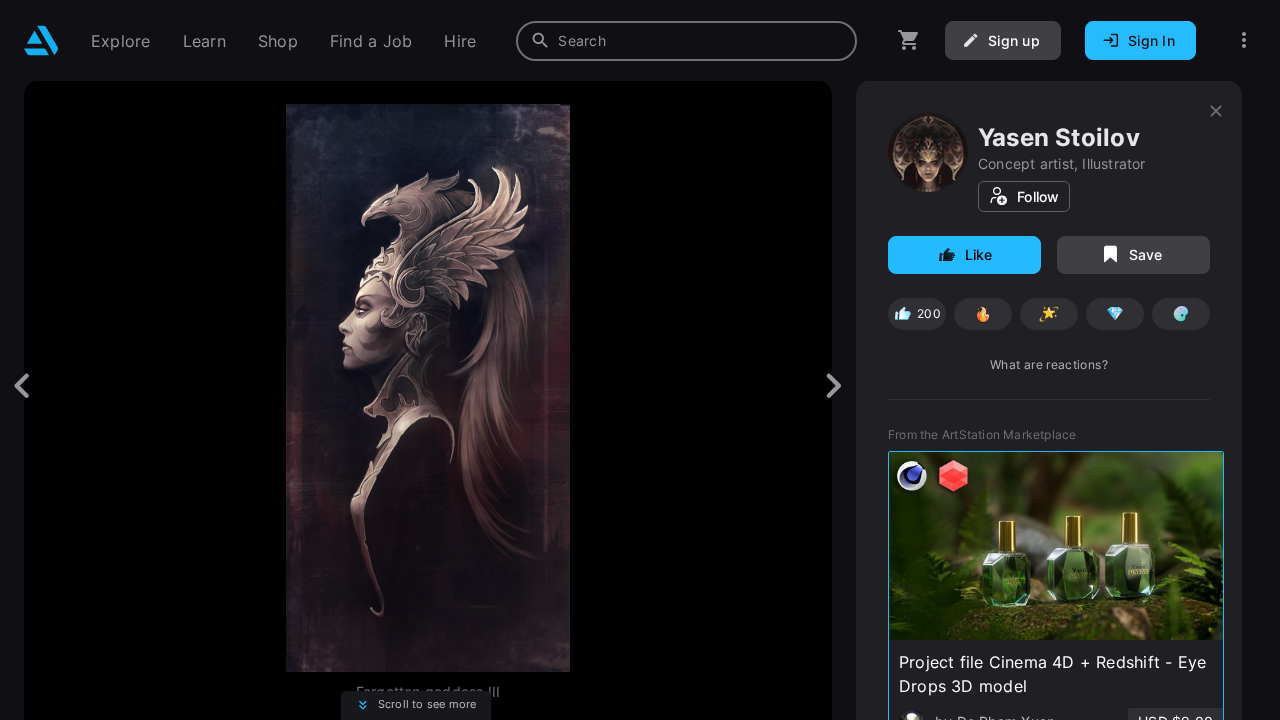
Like (979, 254)
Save (1146, 254)
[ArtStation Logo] (41, 40)
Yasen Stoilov (1059, 137)
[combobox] (686, 41)
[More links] (1244, 40)
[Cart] (909, 40)
